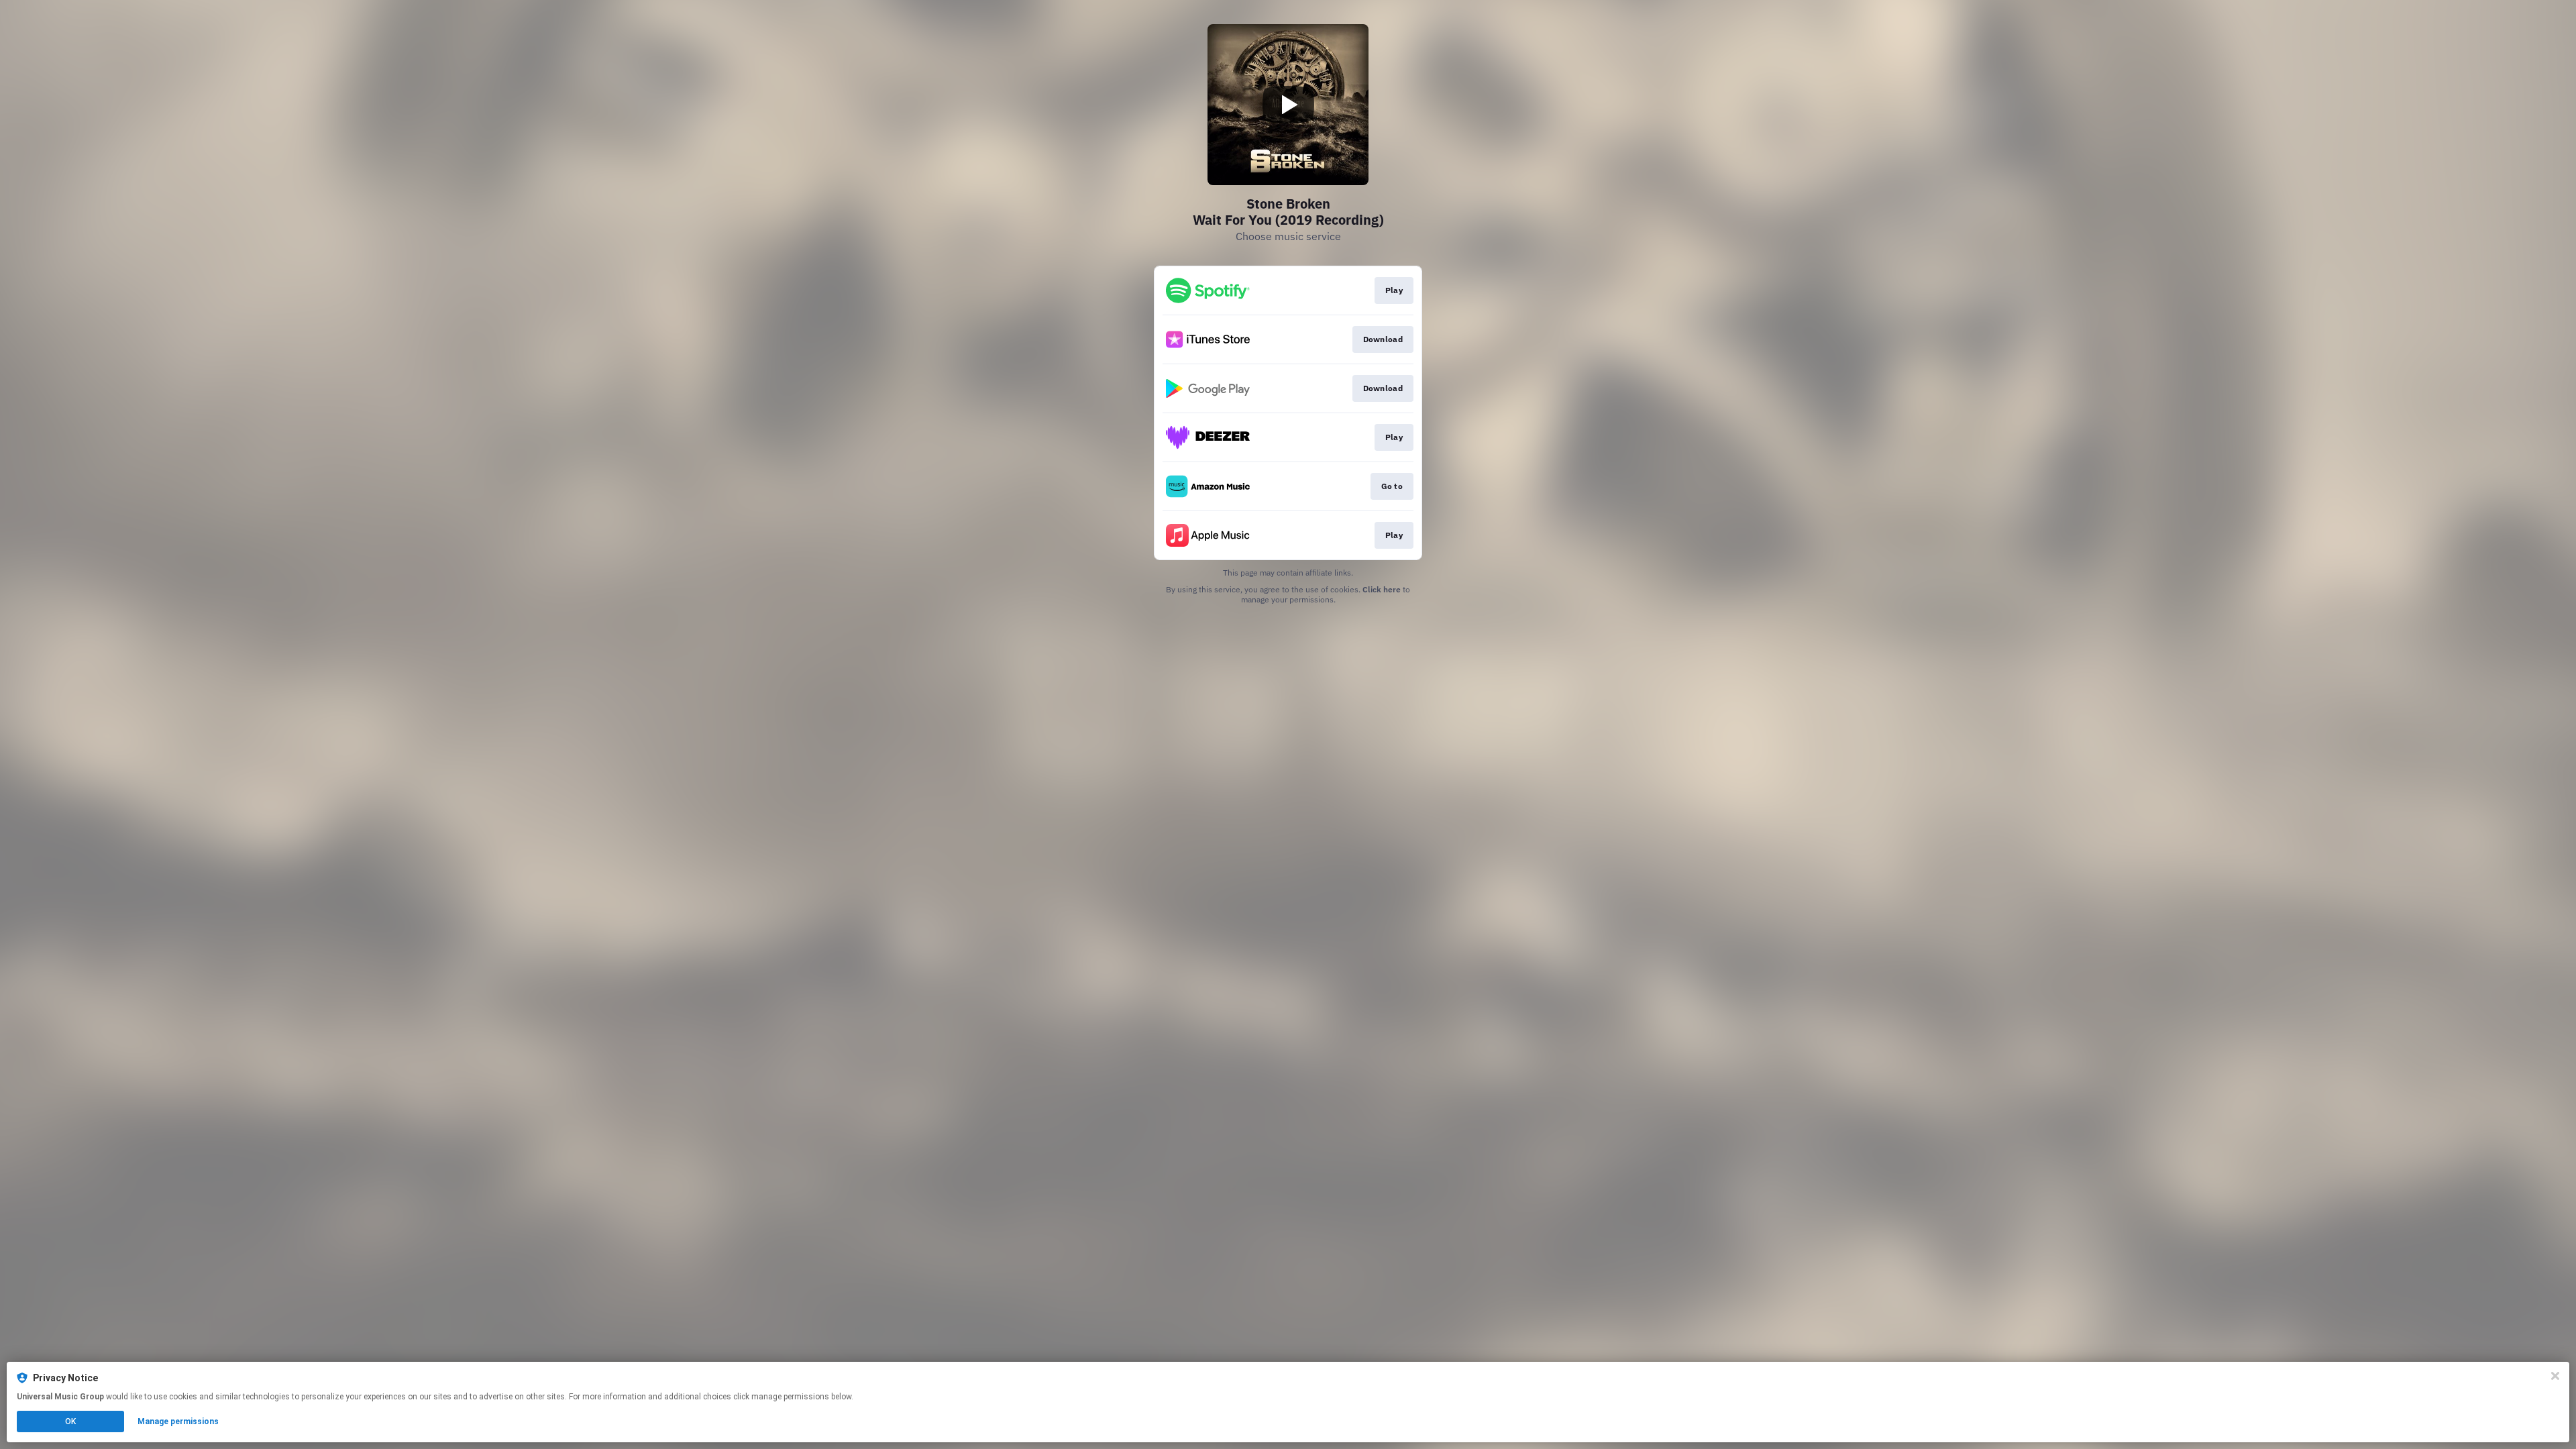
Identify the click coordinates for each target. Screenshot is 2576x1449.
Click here (1382, 589)
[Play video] (1288, 105)
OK (70, 1421)
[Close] (2555, 1376)
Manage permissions (178, 1421)
